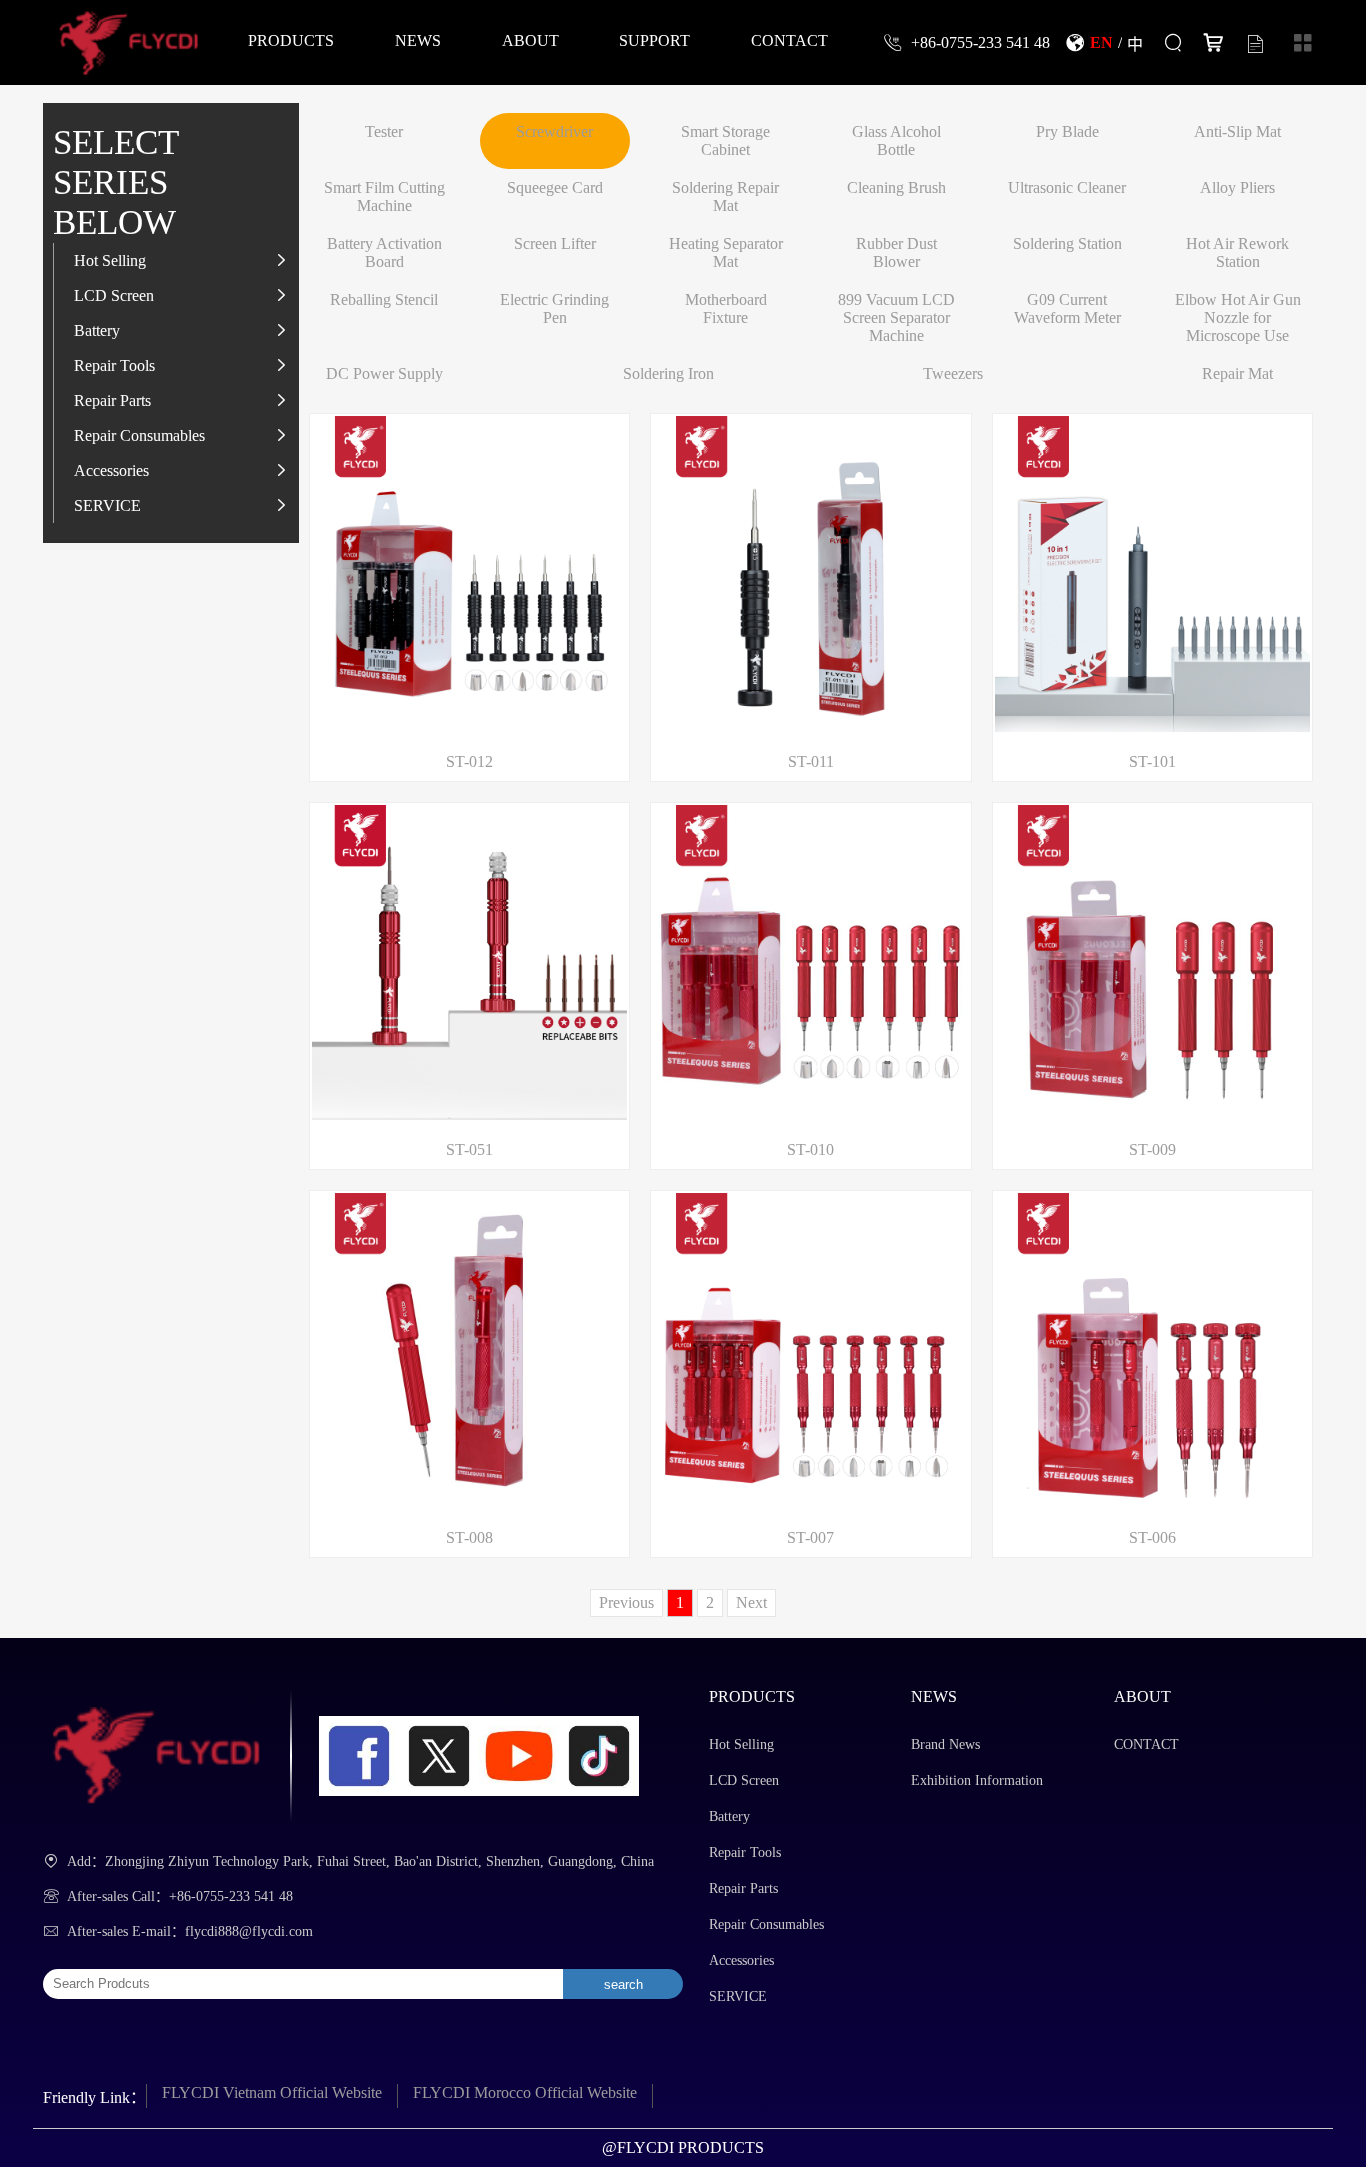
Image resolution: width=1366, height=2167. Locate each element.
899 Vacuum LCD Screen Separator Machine (896, 317)
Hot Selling (110, 260)
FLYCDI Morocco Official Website (525, 2092)
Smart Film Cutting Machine (384, 196)
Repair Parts (112, 400)
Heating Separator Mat (726, 252)
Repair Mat (1237, 373)
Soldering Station (1067, 243)
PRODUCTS (291, 40)
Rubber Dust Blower (896, 252)
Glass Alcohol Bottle (896, 140)
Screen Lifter (555, 243)
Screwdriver (554, 131)
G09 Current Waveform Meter (1067, 308)
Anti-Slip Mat (1237, 131)
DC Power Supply (384, 373)
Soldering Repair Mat (725, 196)
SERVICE (107, 505)
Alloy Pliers (1237, 187)
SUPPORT (654, 40)
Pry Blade (1067, 131)
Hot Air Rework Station (1237, 252)
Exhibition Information (977, 1780)
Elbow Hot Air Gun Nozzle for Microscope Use (1238, 317)
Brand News (945, 1744)
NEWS (418, 40)
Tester (384, 131)
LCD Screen (114, 295)
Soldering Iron (668, 373)
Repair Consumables (139, 435)
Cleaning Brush (896, 187)
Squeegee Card (555, 187)
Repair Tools (114, 365)
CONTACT (789, 40)
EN (1101, 42)
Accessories (111, 470)
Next (751, 1602)
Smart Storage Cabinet (725, 140)
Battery (97, 330)
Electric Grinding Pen (554, 308)
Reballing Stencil (384, 299)
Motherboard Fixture (726, 308)
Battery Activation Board (384, 252)
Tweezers (953, 373)
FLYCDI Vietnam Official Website (272, 2092)
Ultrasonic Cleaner (1067, 187)
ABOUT (530, 40)
